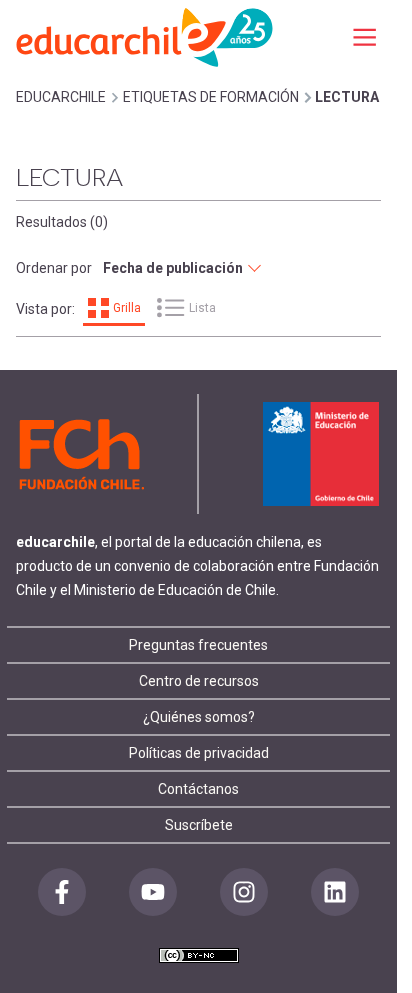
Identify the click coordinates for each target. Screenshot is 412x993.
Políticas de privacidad (199, 753)
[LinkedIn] (335, 892)
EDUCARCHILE (61, 97)
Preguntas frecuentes (198, 645)
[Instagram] (244, 892)
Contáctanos (198, 789)
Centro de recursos (199, 681)
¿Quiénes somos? (199, 717)
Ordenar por (54, 268)
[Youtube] (153, 892)
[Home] (146, 36)
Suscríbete (199, 825)
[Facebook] (62, 892)
